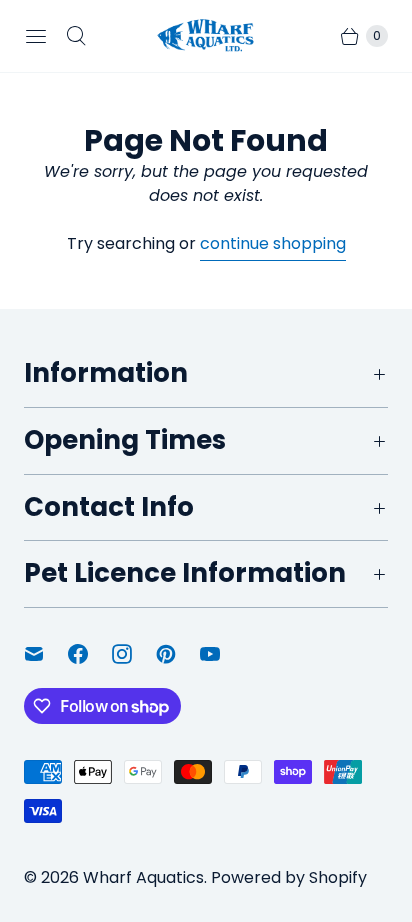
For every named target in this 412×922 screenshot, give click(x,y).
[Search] (76, 36)
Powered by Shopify (289, 877)
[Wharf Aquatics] (206, 35)
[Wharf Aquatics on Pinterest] (178, 654)
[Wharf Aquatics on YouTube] (222, 654)
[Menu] (36, 36)
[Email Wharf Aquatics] (46, 654)
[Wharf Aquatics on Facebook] (90, 654)
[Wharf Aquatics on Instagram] (134, 654)
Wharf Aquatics (143, 877)
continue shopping (273, 243)
